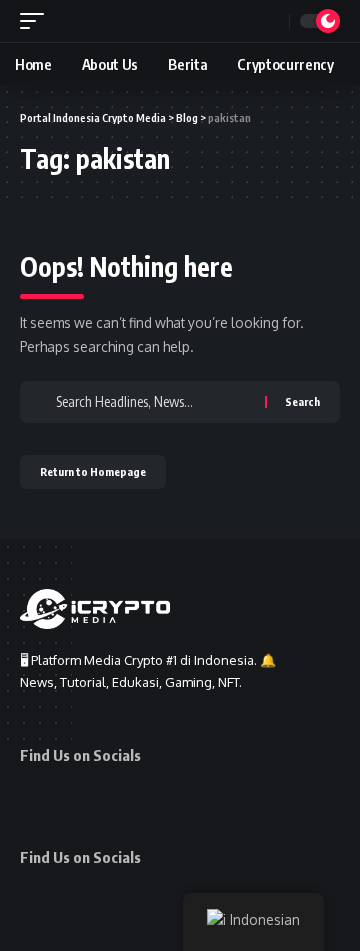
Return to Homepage (93, 471)
